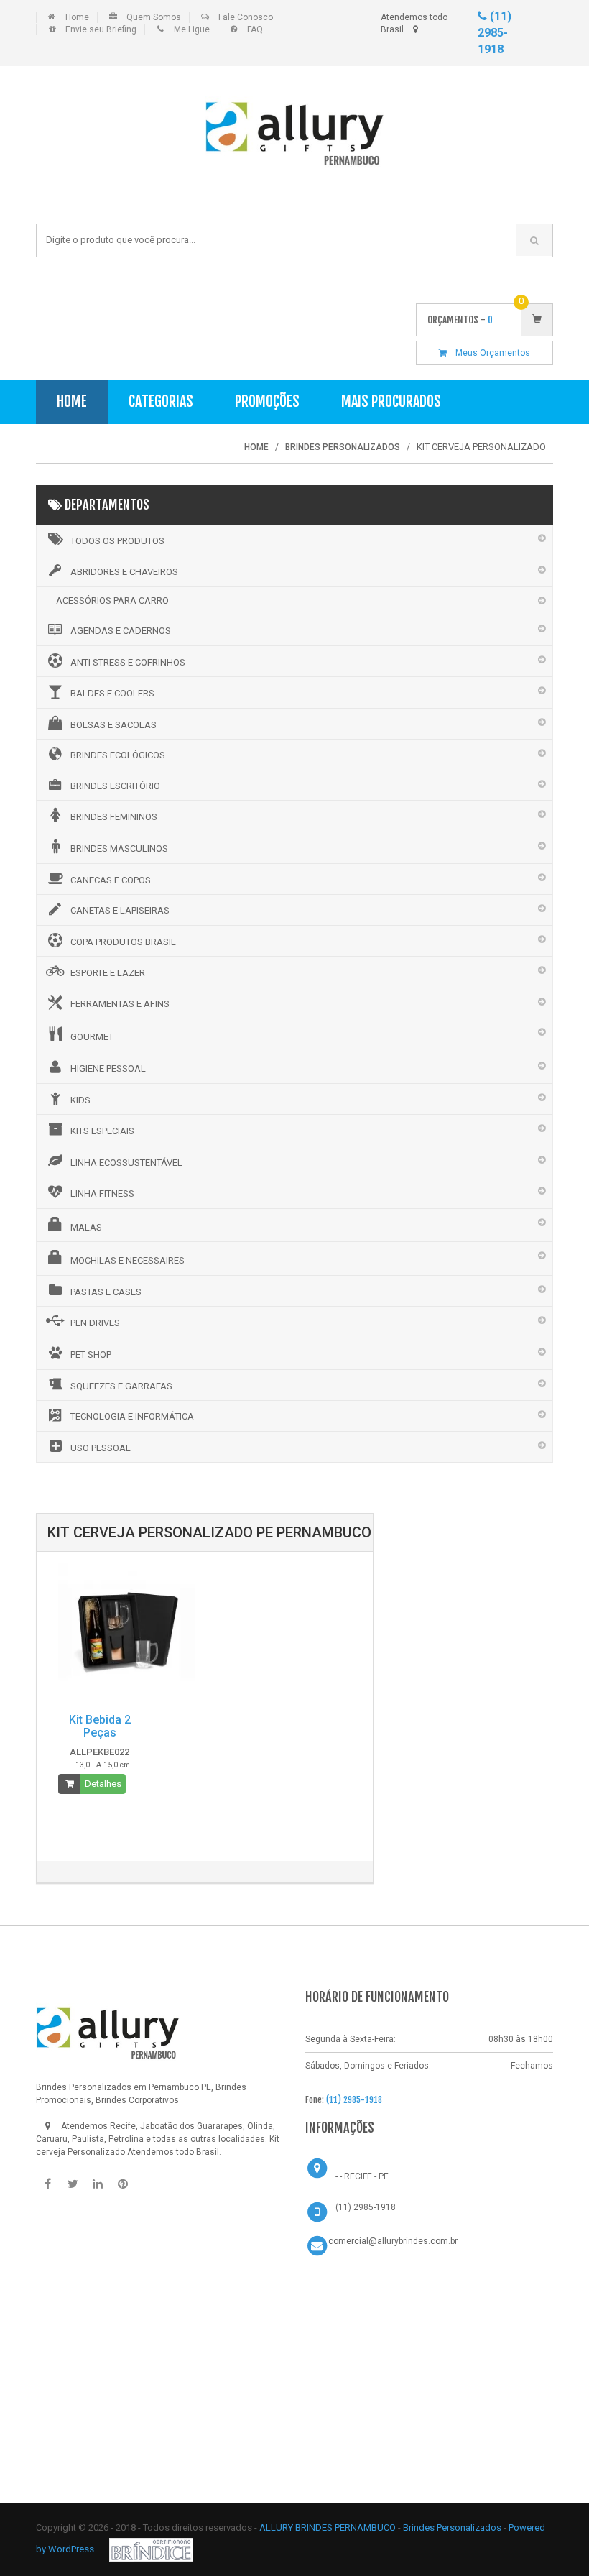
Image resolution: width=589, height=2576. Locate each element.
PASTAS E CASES (106, 1292)
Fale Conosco (246, 17)
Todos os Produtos (117, 541)
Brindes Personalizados (453, 2527)
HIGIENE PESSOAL (108, 1068)
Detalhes (103, 1784)
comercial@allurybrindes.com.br (393, 2241)
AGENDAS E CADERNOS (121, 631)
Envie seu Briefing (101, 29)
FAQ (255, 29)
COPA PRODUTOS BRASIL (123, 942)
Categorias (161, 401)
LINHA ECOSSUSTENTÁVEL (126, 1163)
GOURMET (92, 1037)
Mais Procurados (391, 401)
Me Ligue (192, 29)
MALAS (86, 1227)
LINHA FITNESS (102, 1193)
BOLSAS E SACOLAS (113, 725)
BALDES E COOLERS (112, 693)
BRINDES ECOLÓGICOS (118, 755)
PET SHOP (91, 1354)
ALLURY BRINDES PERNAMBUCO (328, 2527)
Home (77, 17)
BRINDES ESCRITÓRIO (115, 786)
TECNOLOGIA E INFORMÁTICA (132, 1416)
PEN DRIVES (95, 1323)
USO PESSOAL (101, 1448)
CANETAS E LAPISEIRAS (120, 910)
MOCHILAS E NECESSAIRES (127, 1260)
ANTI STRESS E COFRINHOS (128, 662)
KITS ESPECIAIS (102, 1131)
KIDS (80, 1100)
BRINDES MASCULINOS (119, 848)
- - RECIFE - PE (362, 2176)
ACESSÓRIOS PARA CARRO (112, 601)
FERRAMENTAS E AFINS (120, 1004)
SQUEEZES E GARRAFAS (121, 1386)
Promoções (267, 401)
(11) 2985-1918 (495, 33)
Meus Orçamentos (488, 353)
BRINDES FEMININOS (114, 817)
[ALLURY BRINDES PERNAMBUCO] (108, 2028)
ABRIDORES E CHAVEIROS (124, 572)
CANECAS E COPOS (111, 880)
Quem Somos (154, 17)
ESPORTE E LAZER (108, 973)
